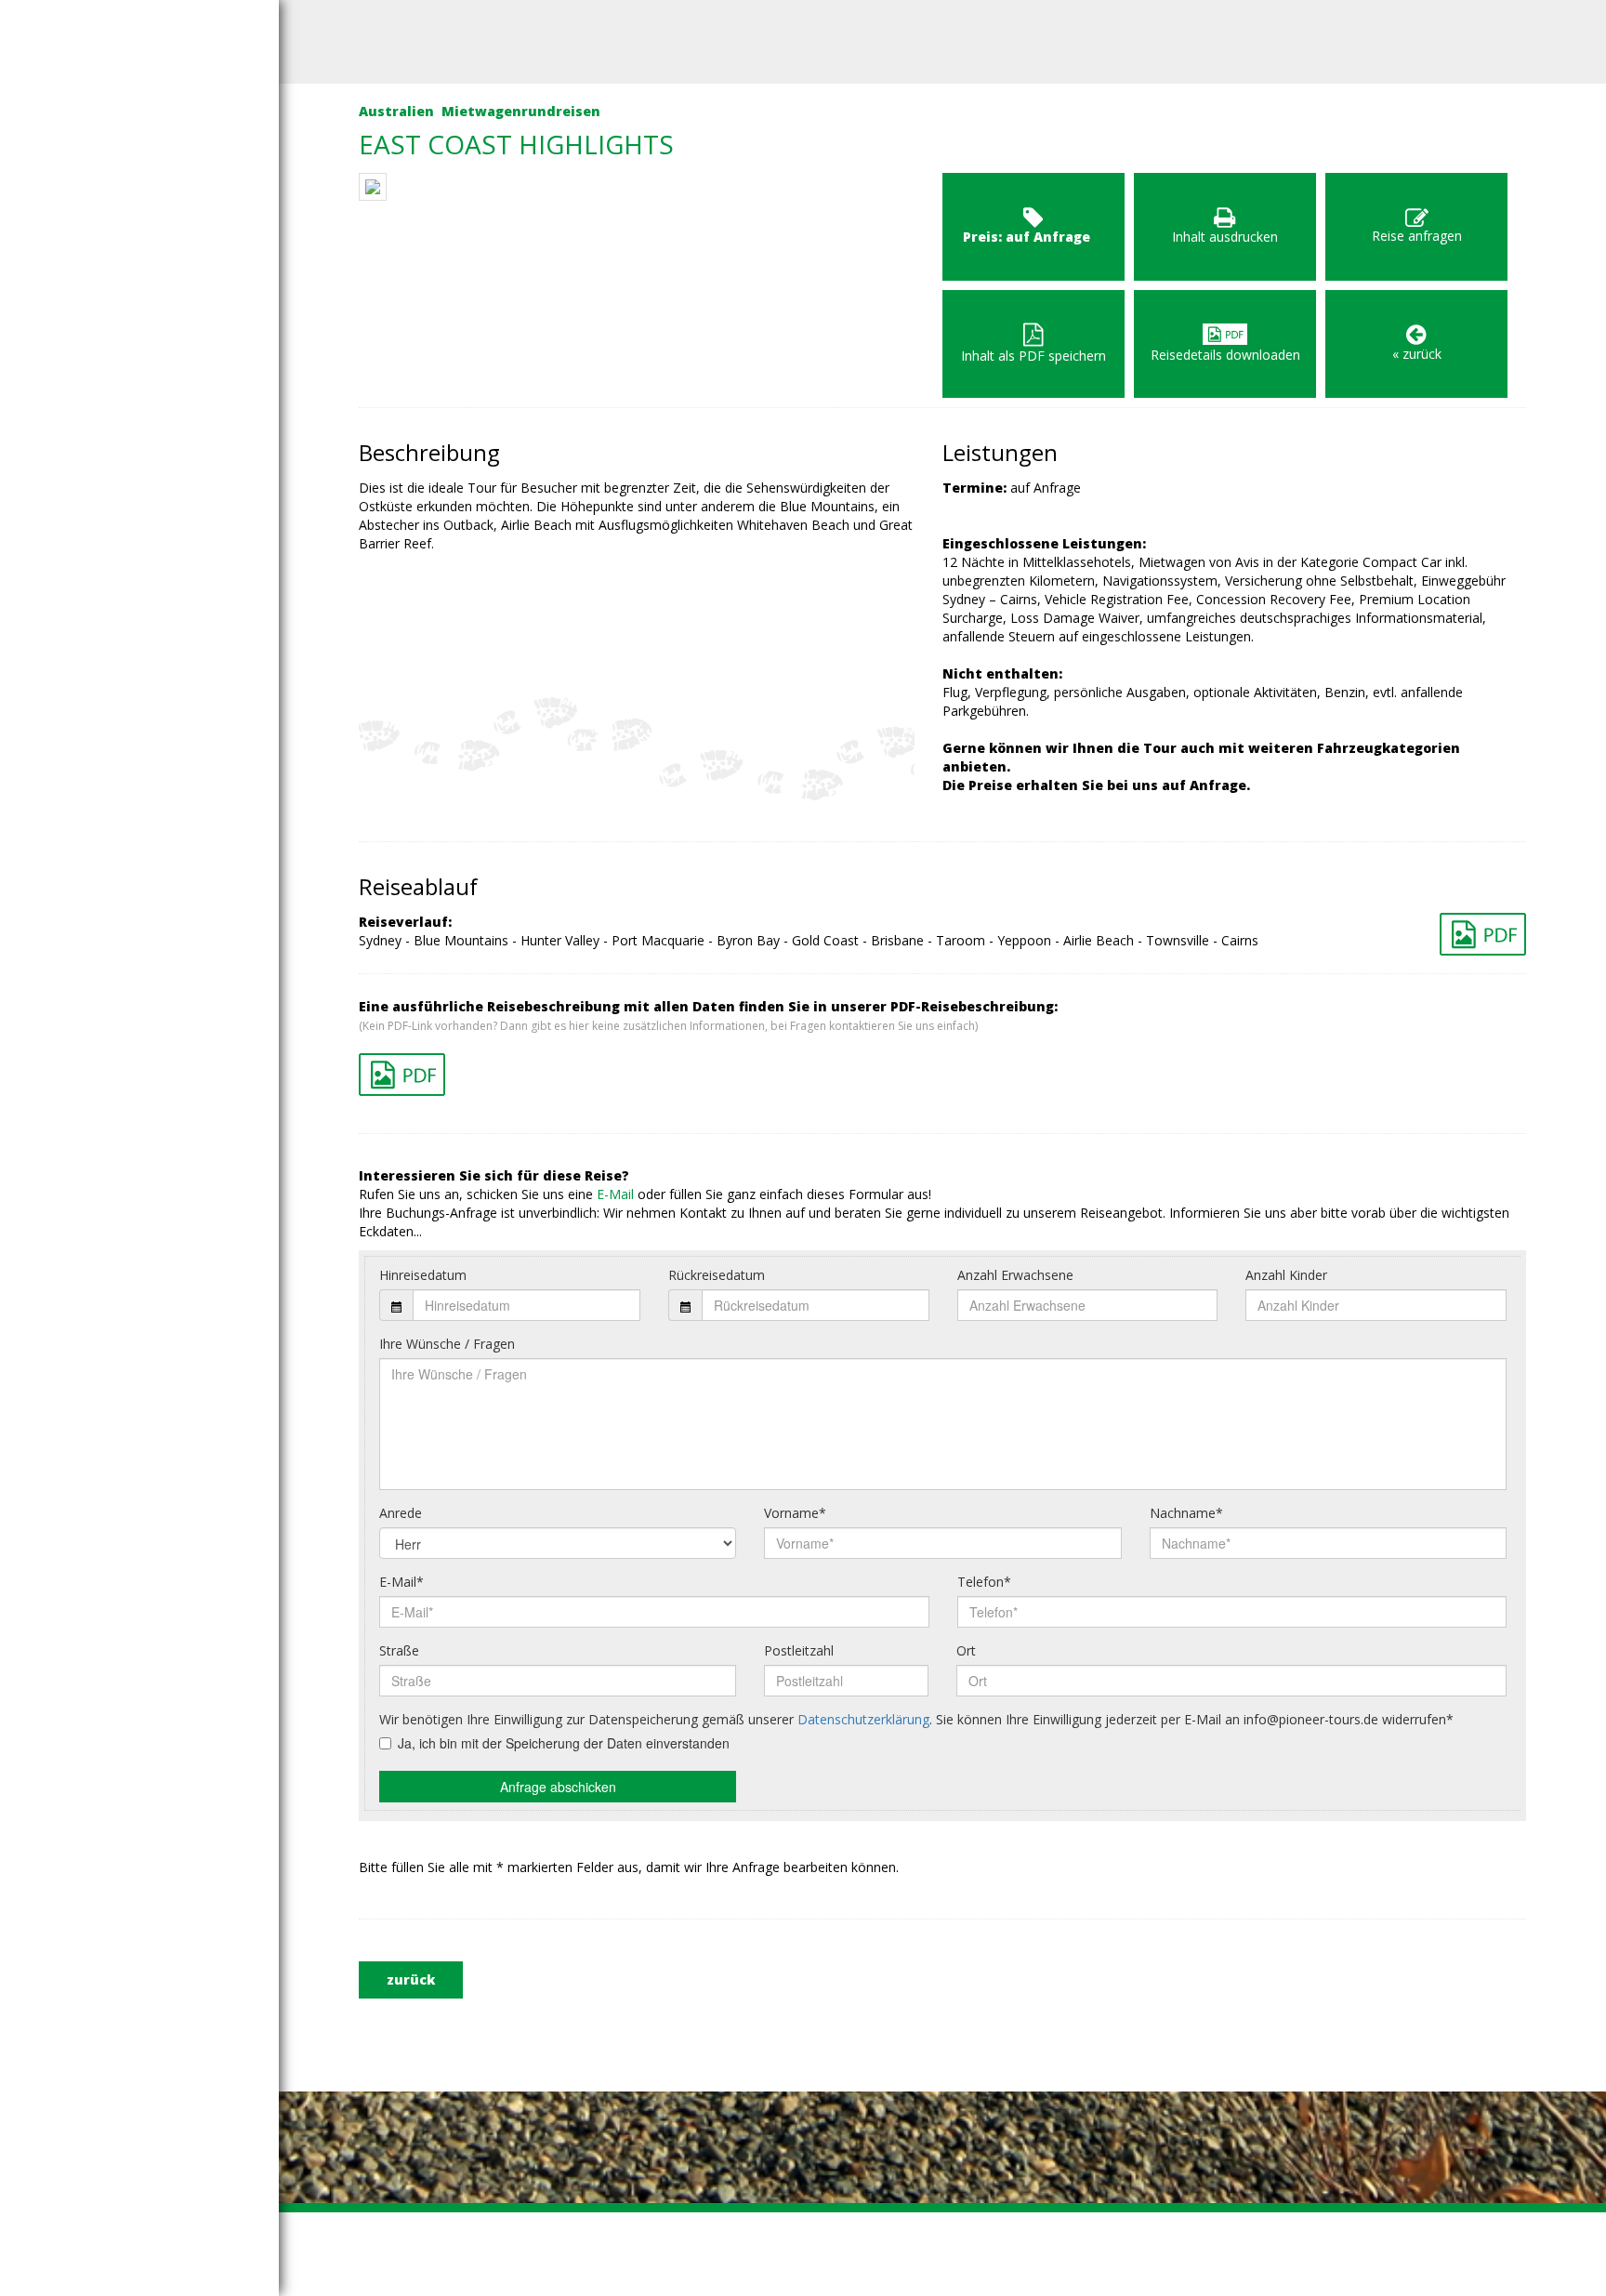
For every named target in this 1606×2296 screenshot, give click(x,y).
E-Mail (615, 1194)
